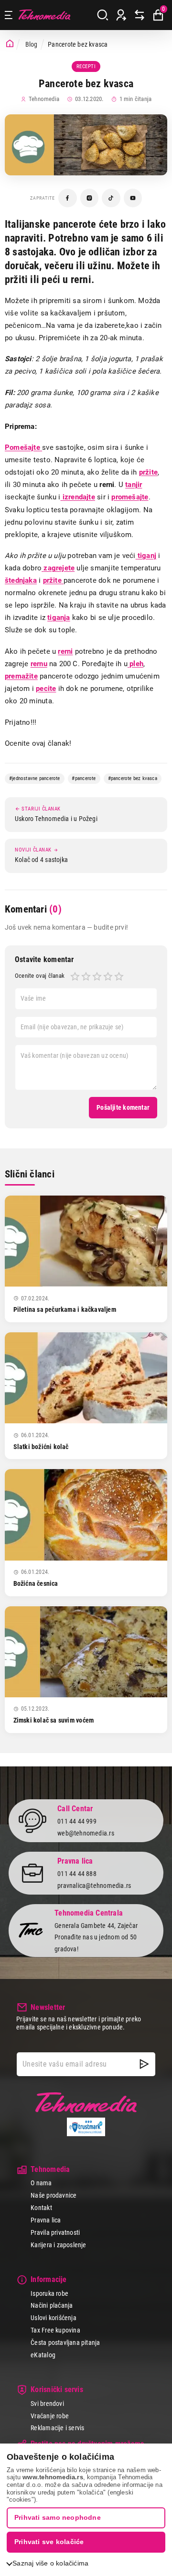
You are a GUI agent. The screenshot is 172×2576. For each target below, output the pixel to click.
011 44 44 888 (77, 1874)
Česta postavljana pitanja (65, 2343)
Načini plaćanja (52, 2305)
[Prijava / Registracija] (121, 15)
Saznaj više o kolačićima (50, 2563)
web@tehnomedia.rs (86, 1833)
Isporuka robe (49, 2293)
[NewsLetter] (144, 2064)
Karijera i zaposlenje (58, 2245)
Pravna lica (46, 2220)
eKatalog (43, 2355)
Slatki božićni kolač (41, 1447)
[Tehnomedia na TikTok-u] (111, 198)
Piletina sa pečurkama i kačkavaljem (65, 1309)
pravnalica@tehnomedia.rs (94, 1886)
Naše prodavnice (54, 2195)
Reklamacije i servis (57, 2428)
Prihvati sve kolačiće (49, 2542)
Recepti (86, 66)
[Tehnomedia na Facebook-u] (68, 198)
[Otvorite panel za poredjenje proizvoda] (140, 15)
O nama (41, 2183)
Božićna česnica (36, 1583)
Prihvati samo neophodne (58, 2517)
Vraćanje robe (50, 2416)
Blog (32, 44)
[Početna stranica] (10, 44)
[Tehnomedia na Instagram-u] (90, 198)
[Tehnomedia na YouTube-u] (133, 198)
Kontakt (41, 2208)
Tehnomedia (44, 15)
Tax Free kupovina (55, 2330)
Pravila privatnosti (55, 2232)
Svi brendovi (47, 2404)
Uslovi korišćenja (54, 2318)
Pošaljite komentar (123, 1107)
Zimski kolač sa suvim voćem (54, 1720)
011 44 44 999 (77, 1821)
